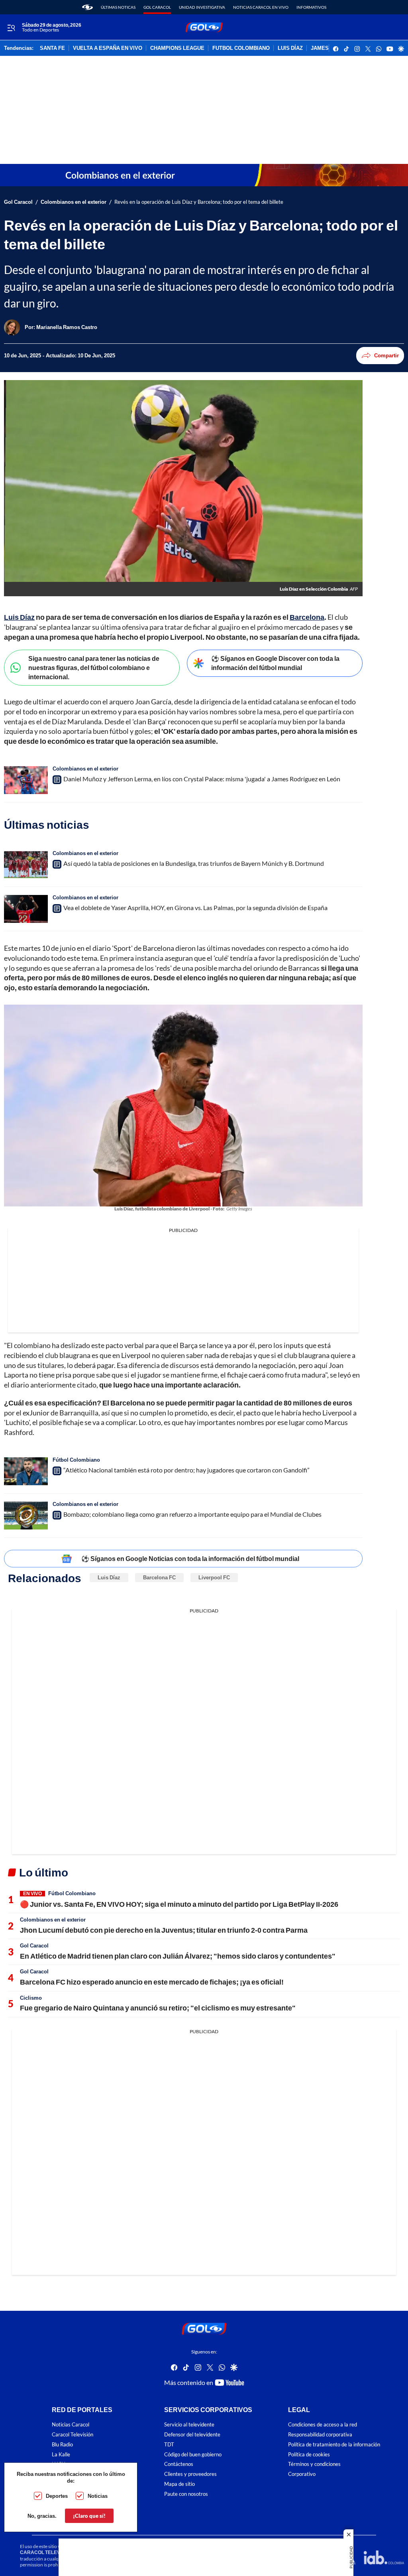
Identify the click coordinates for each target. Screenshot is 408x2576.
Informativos (311, 7)
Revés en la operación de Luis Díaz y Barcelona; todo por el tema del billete (199, 202)
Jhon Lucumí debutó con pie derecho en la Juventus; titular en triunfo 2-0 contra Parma (164, 1930)
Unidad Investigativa (202, 7)
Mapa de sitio (179, 2484)
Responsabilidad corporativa (320, 2435)
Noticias (98, 2496)
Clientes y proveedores (190, 2474)
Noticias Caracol (71, 2425)
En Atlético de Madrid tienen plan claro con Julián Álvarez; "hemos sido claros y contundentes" (178, 1956)
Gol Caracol (157, 7)
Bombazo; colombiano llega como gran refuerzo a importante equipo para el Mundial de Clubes (192, 1514)
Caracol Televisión (73, 2435)
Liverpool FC (214, 1577)
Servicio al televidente (189, 2425)
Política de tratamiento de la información (334, 2445)
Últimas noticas (118, 7)
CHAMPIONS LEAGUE (177, 48)
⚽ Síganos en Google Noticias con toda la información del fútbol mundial (190, 1558)
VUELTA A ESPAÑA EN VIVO (108, 48)
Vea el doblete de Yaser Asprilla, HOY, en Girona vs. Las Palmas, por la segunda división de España (195, 908)
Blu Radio (62, 2445)
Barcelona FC (159, 1577)
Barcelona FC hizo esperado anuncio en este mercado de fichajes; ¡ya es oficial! (152, 1982)
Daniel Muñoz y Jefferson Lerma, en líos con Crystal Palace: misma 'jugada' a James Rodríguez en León (202, 779)
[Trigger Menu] (11, 28)
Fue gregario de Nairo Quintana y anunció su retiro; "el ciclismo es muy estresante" (158, 2008)
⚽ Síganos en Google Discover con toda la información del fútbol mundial (275, 663)
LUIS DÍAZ (290, 48)
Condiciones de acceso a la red (323, 2425)
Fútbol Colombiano (76, 1460)
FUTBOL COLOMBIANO (241, 48)
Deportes (57, 2496)
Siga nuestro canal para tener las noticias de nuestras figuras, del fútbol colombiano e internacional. (94, 667)
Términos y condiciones (314, 2464)
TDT (169, 2445)
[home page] (87, 7)
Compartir (386, 355)
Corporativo (302, 2474)
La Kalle (61, 2454)
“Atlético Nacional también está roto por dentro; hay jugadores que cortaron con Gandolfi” (186, 1470)
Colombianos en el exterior (74, 202)
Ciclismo (31, 1998)
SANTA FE (52, 48)
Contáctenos (179, 2464)
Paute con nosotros (186, 2494)
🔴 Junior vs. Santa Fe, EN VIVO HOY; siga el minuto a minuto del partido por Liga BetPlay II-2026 (179, 1904)
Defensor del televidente (192, 2435)
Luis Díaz (109, 1577)
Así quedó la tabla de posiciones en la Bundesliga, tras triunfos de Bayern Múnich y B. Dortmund (194, 863)
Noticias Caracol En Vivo (261, 7)
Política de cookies (309, 2454)
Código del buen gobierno (193, 2454)
